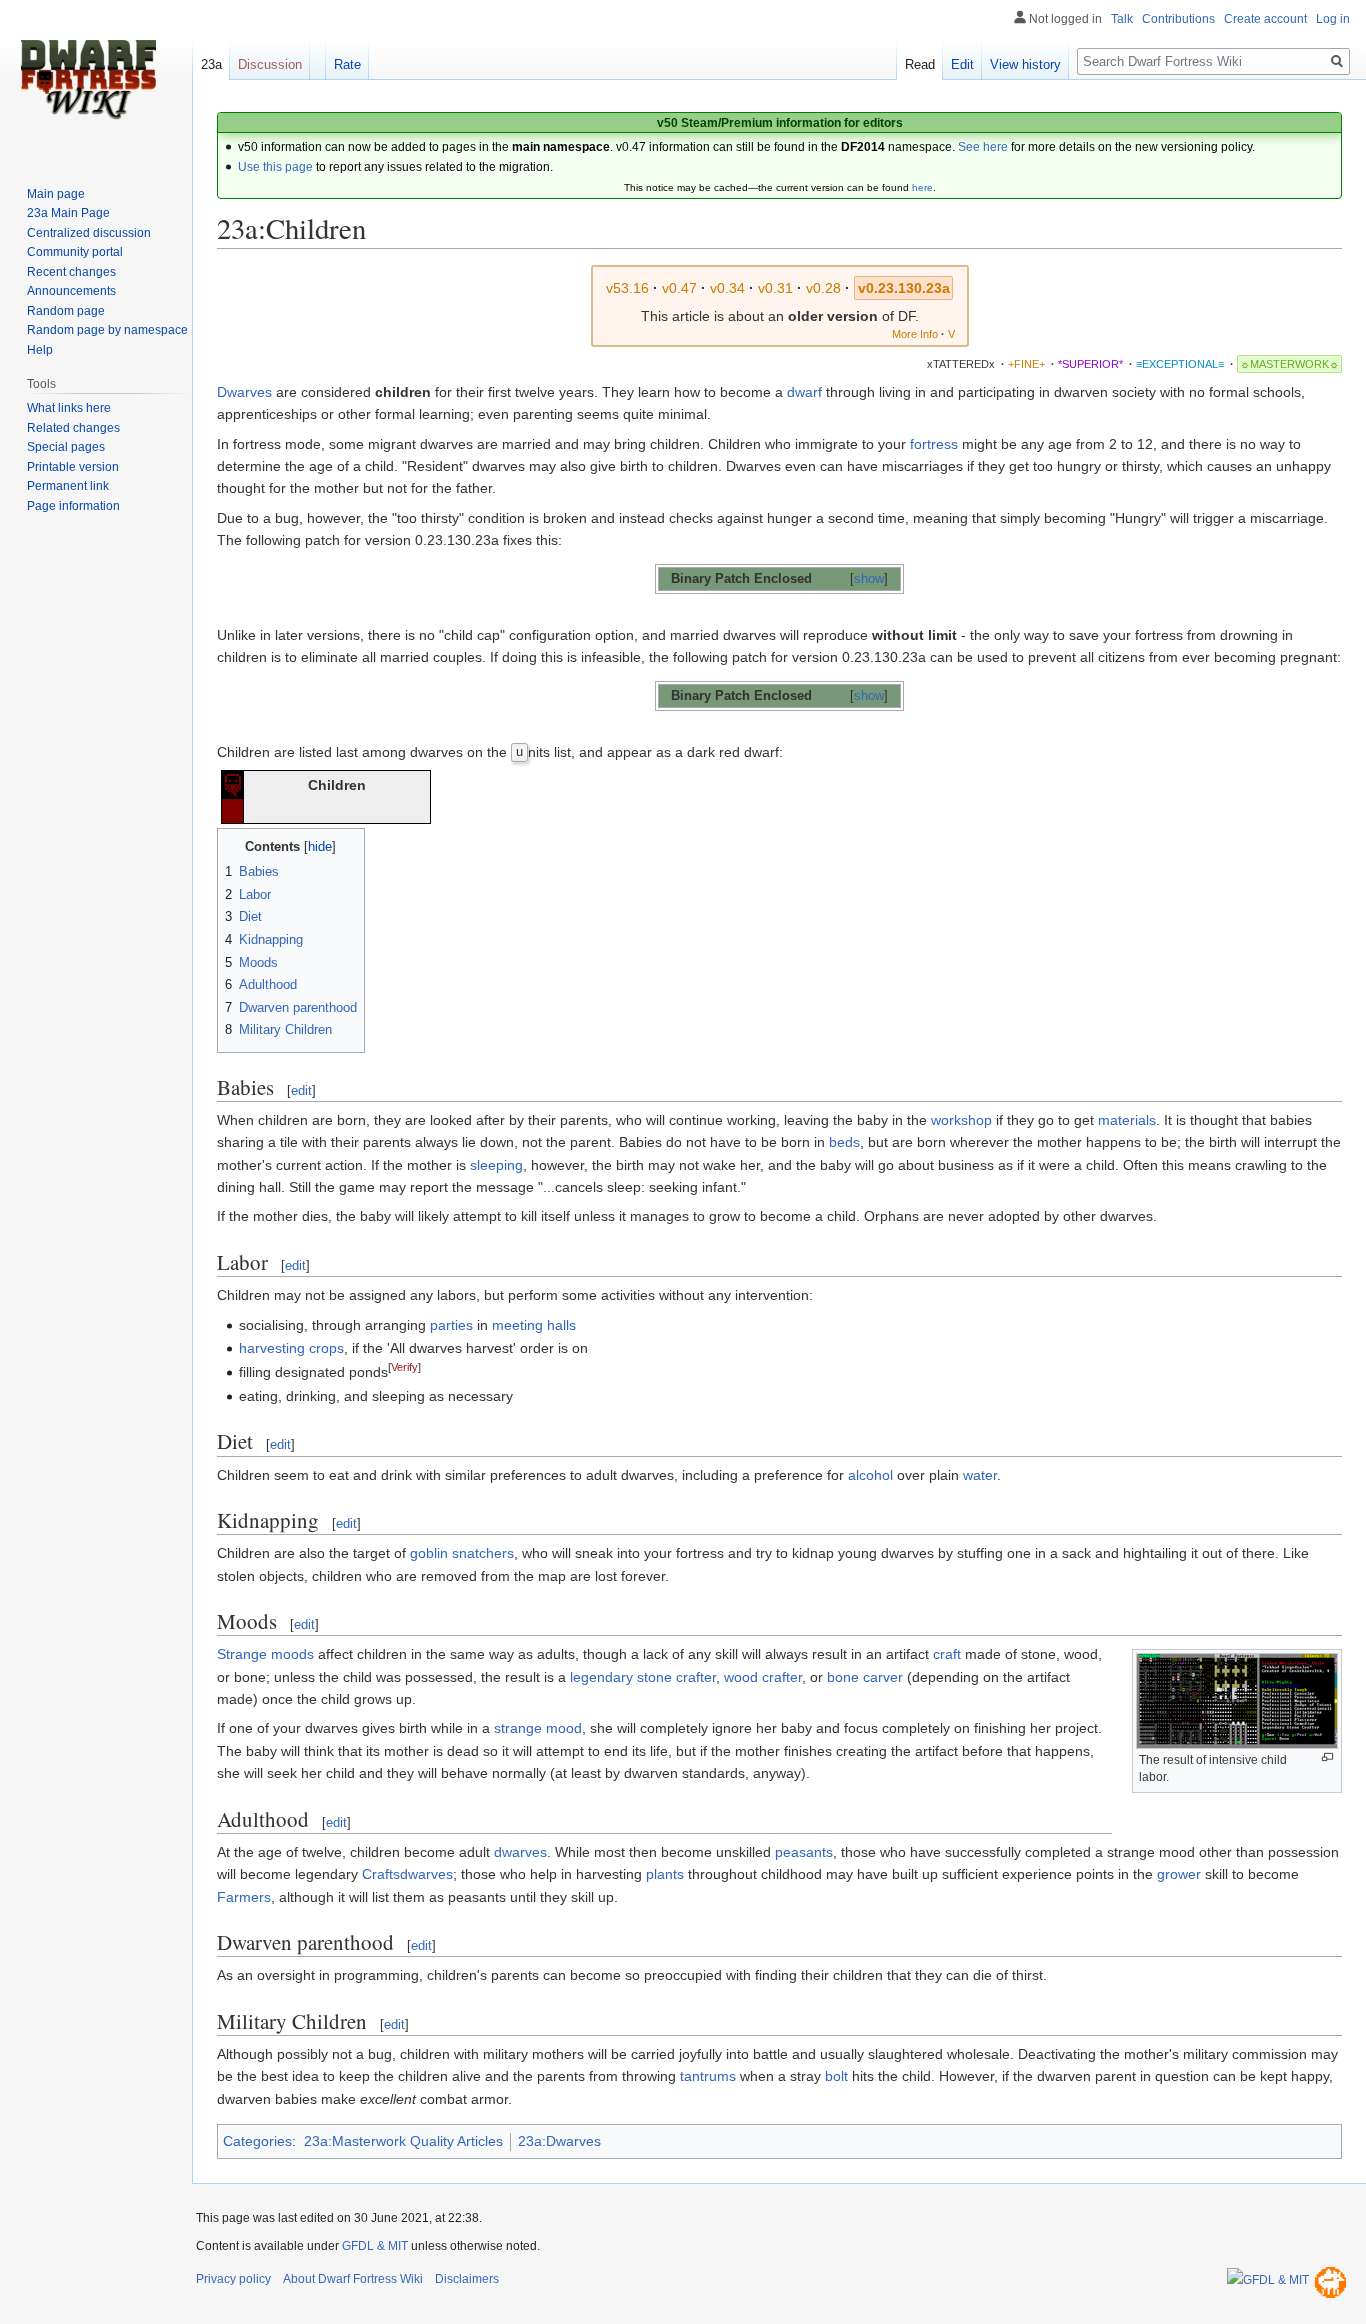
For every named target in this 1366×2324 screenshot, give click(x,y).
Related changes (73, 428)
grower (1179, 1874)
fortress (934, 444)
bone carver (865, 1677)
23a (211, 64)
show (869, 579)
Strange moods (265, 1654)
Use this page (275, 167)
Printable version (73, 467)
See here (983, 147)
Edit (962, 64)
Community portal (75, 252)
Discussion (270, 64)
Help (40, 350)
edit (301, 1090)
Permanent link (68, 486)
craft (947, 1654)
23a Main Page (68, 213)
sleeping (496, 1165)
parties (451, 1325)
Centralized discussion (89, 233)
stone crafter (676, 1677)
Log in (1333, 19)
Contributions (1178, 19)
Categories (257, 2141)
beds (844, 1142)
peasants (804, 1852)
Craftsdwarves (407, 1874)
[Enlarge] (1327, 1757)
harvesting (272, 1348)
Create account (1265, 19)
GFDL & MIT (375, 2246)
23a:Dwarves (559, 2141)
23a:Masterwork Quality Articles (403, 2141)
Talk (1122, 19)
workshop (961, 1120)
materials (1127, 1120)
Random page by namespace (107, 330)
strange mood (538, 1728)
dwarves (520, 1852)
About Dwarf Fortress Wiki (353, 2279)
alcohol (870, 1475)
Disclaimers (467, 2279)
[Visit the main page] (88, 80)
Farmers (244, 1897)
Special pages (66, 447)
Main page (56, 194)
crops (326, 1348)
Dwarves (244, 392)
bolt (836, 2076)
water (980, 1475)
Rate (347, 64)
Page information (73, 506)
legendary (601, 1677)
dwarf (804, 392)
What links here (69, 408)
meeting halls (534, 1325)
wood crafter (763, 1677)
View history (1025, 64)
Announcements (71, 291)
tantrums (708, 2076)
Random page (66, 311)
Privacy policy (233, 2279)
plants (665, 1874)
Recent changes (71, 272)
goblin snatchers (462, 1553)
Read (920, 64)
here (922, 187)
